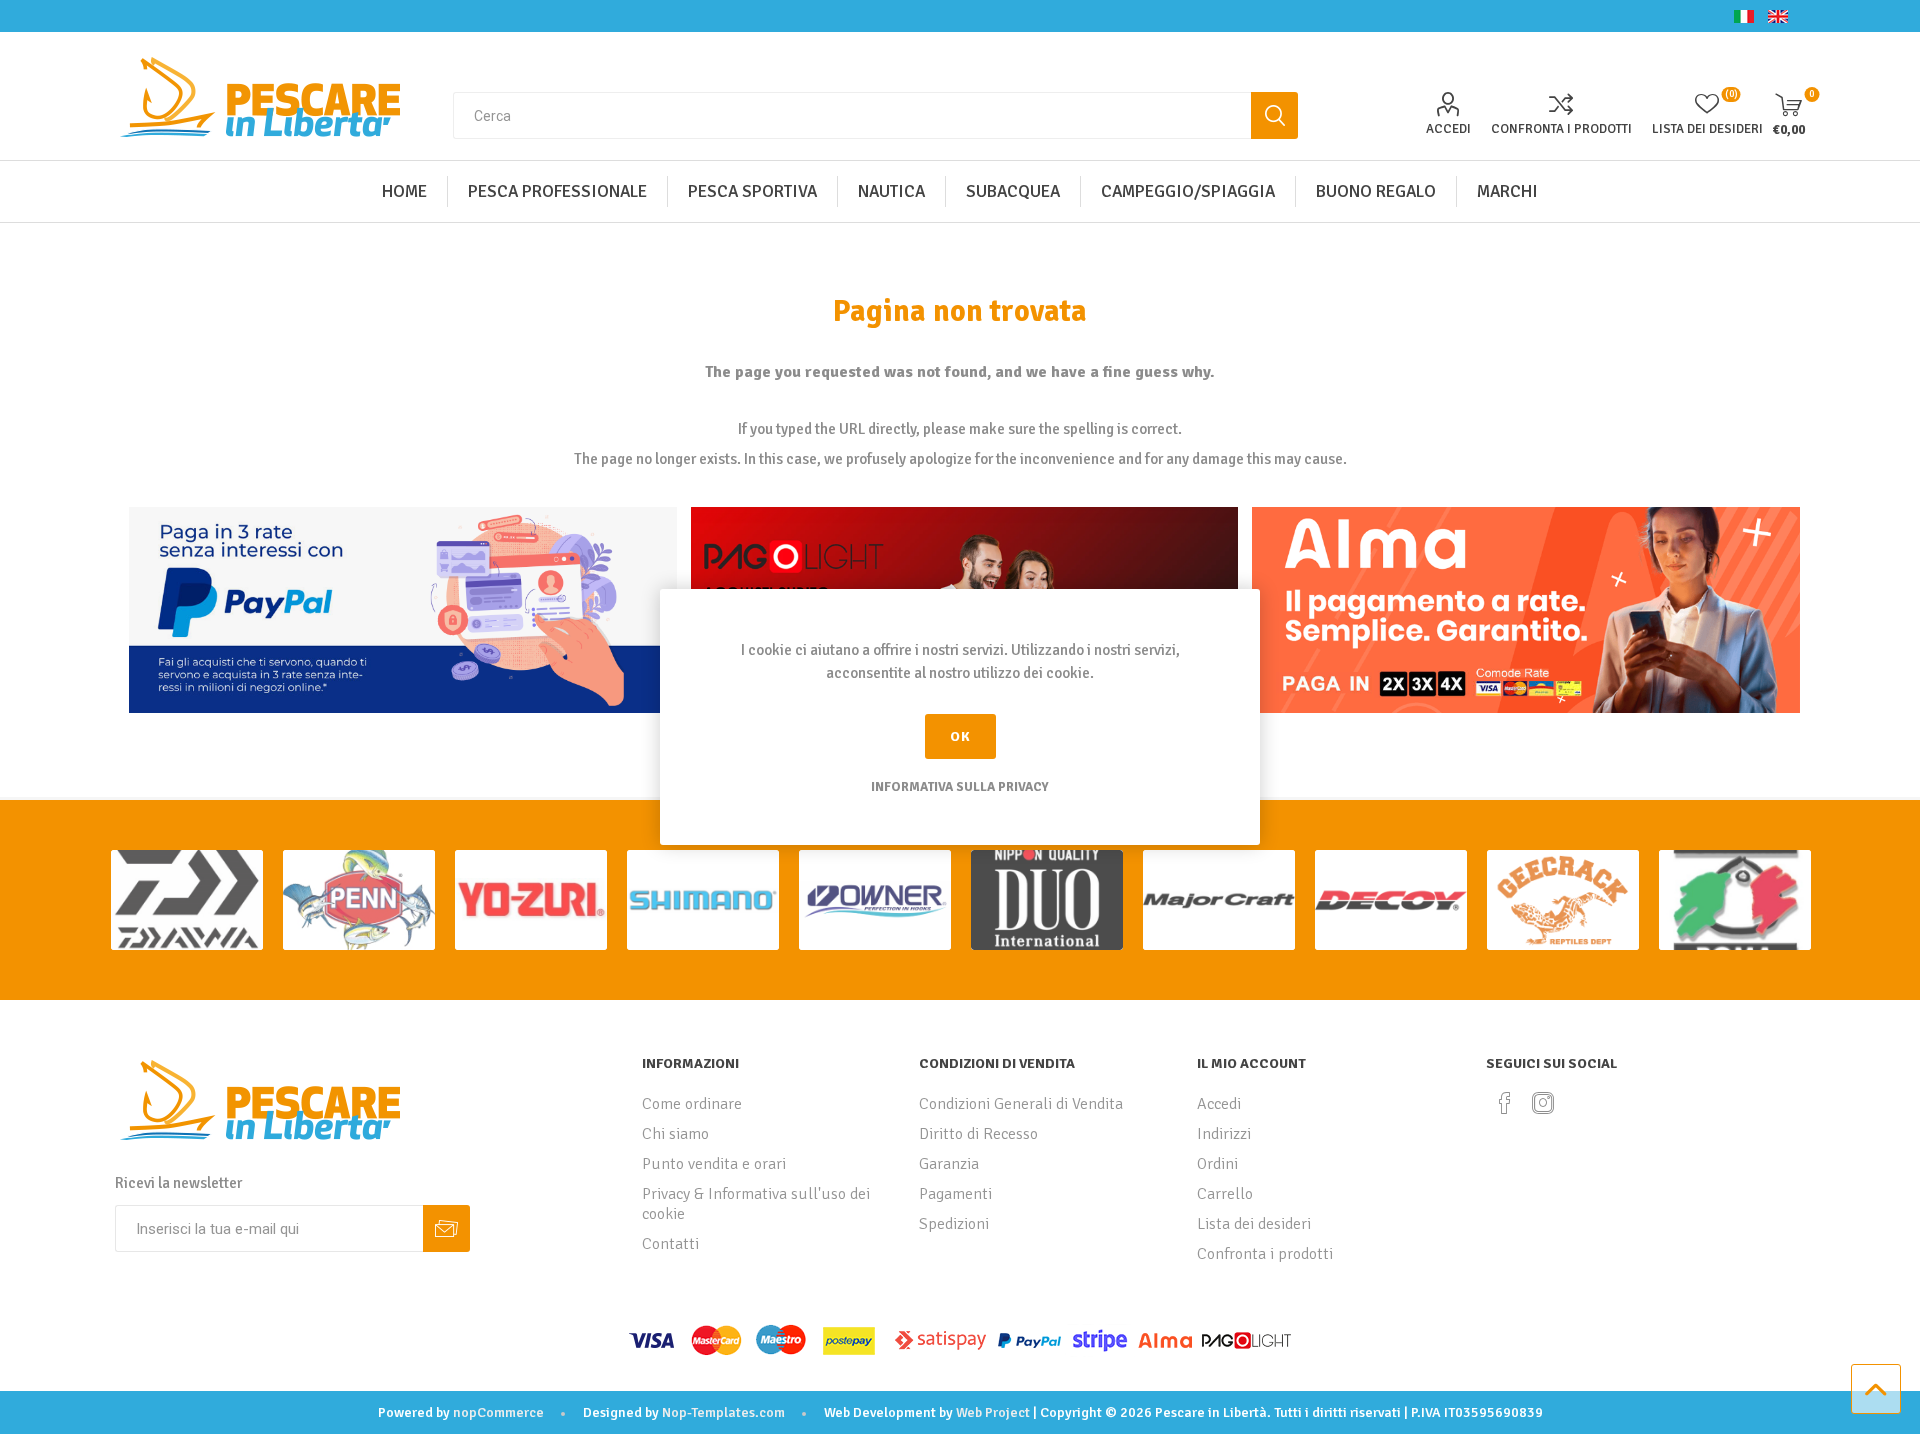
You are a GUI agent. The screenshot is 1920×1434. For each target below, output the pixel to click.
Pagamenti (955, 1194)
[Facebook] (1505, 1103)
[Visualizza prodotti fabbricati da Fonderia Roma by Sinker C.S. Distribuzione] (1735, 900)
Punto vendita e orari (714, 1164)
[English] (1778, 16)
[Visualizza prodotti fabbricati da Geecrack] (1563, 900)
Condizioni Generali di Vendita (1021, 1104)
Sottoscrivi (446, 1228)
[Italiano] (1744, 16)
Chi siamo (675, 1134)
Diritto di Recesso (978, 1134)
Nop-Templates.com (723, 1412)
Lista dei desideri (1254, 1224)
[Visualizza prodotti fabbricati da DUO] (1047, 900)
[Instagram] (1543, 1103)
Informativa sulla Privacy (960, 787)
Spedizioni (954, 1224)
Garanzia (949, 1164)
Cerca (1274, 115)
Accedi (1448, 129)
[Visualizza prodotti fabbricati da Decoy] (1391, 900)
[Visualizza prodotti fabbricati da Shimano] (703, 900)
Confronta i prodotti (1561, 129)
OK (960, 736)
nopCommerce (498, 1412)
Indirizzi (1224, 1134)
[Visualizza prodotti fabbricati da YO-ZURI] (531, 900)
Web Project (993, 1412)
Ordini (1217, 1164)
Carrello (1225, 1194)
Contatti (670, 1244)
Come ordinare (692, 1104)
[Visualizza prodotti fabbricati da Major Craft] (1219, 900)
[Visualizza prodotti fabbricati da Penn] (359, 900)
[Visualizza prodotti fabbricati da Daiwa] (187, 900)
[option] (187, 900)
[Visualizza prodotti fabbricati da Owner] (875, 900)
